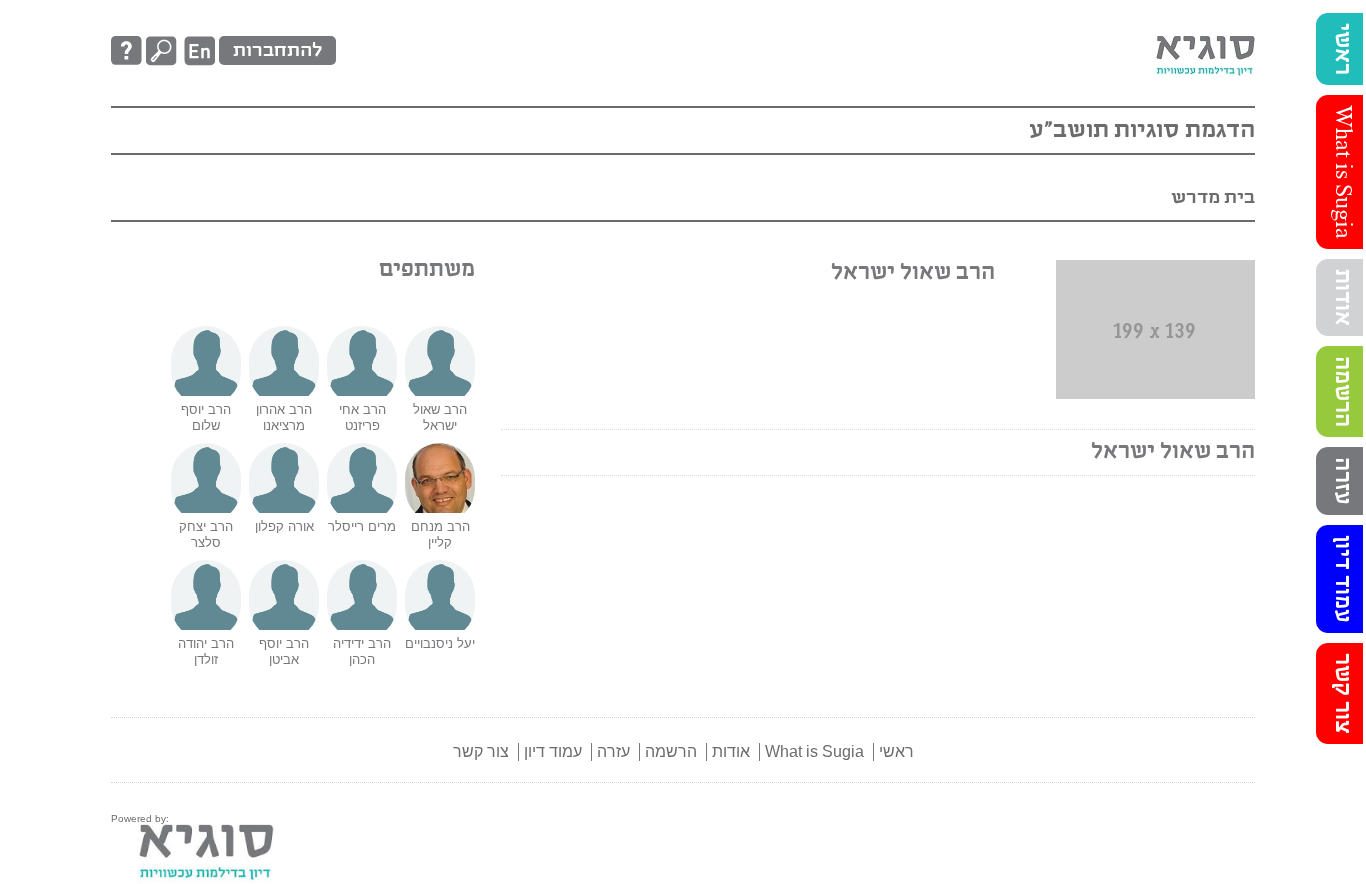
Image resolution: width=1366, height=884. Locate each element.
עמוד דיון (1342, 579)
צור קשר (1342, 693)
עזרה (1342, 481)
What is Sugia (1342, 172)
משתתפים (427, 270)
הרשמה (1342, 391)
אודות (1342, 297)
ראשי (1342, 49)
